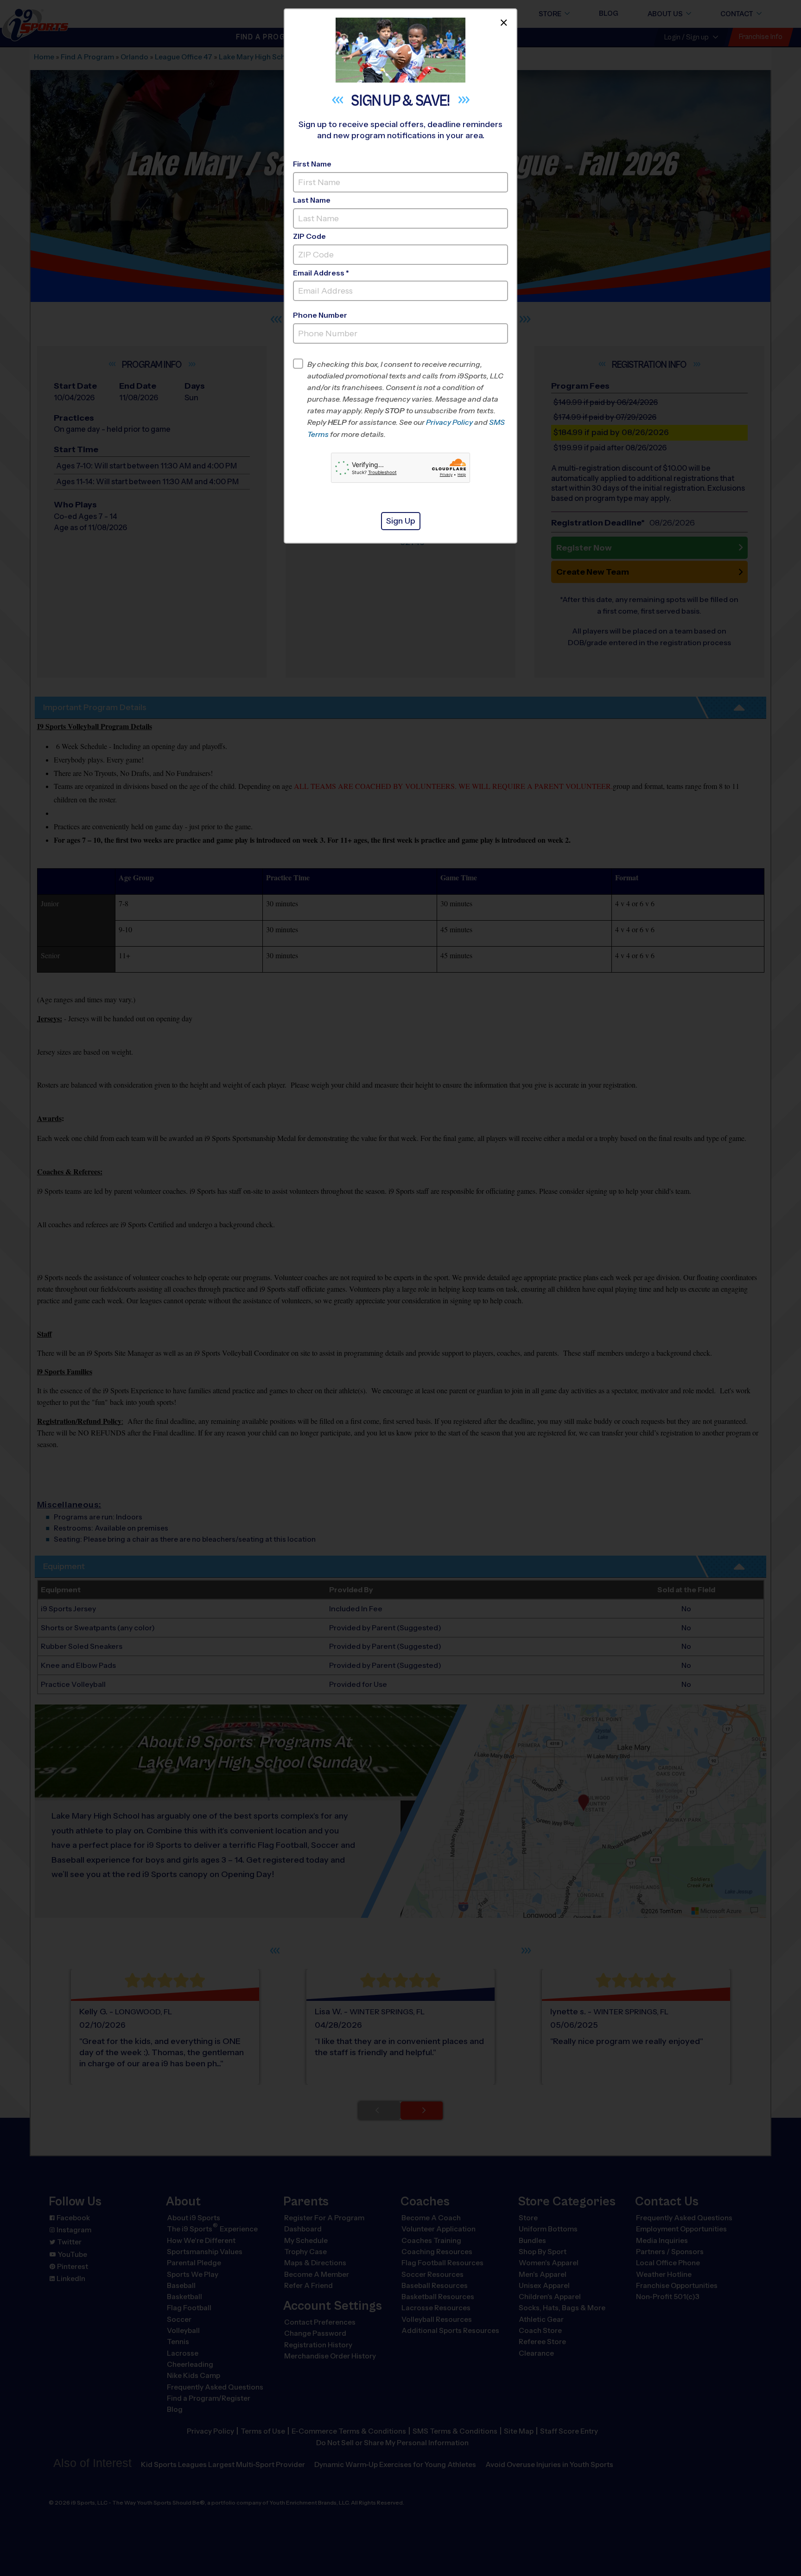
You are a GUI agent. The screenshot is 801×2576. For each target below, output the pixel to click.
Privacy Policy (449, 422)
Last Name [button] (312, 200)
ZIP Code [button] (309, 236)
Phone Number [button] (320, 315)
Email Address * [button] (321, 273)
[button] (408, 399)
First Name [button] (312, 164)
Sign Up (401, 521)
